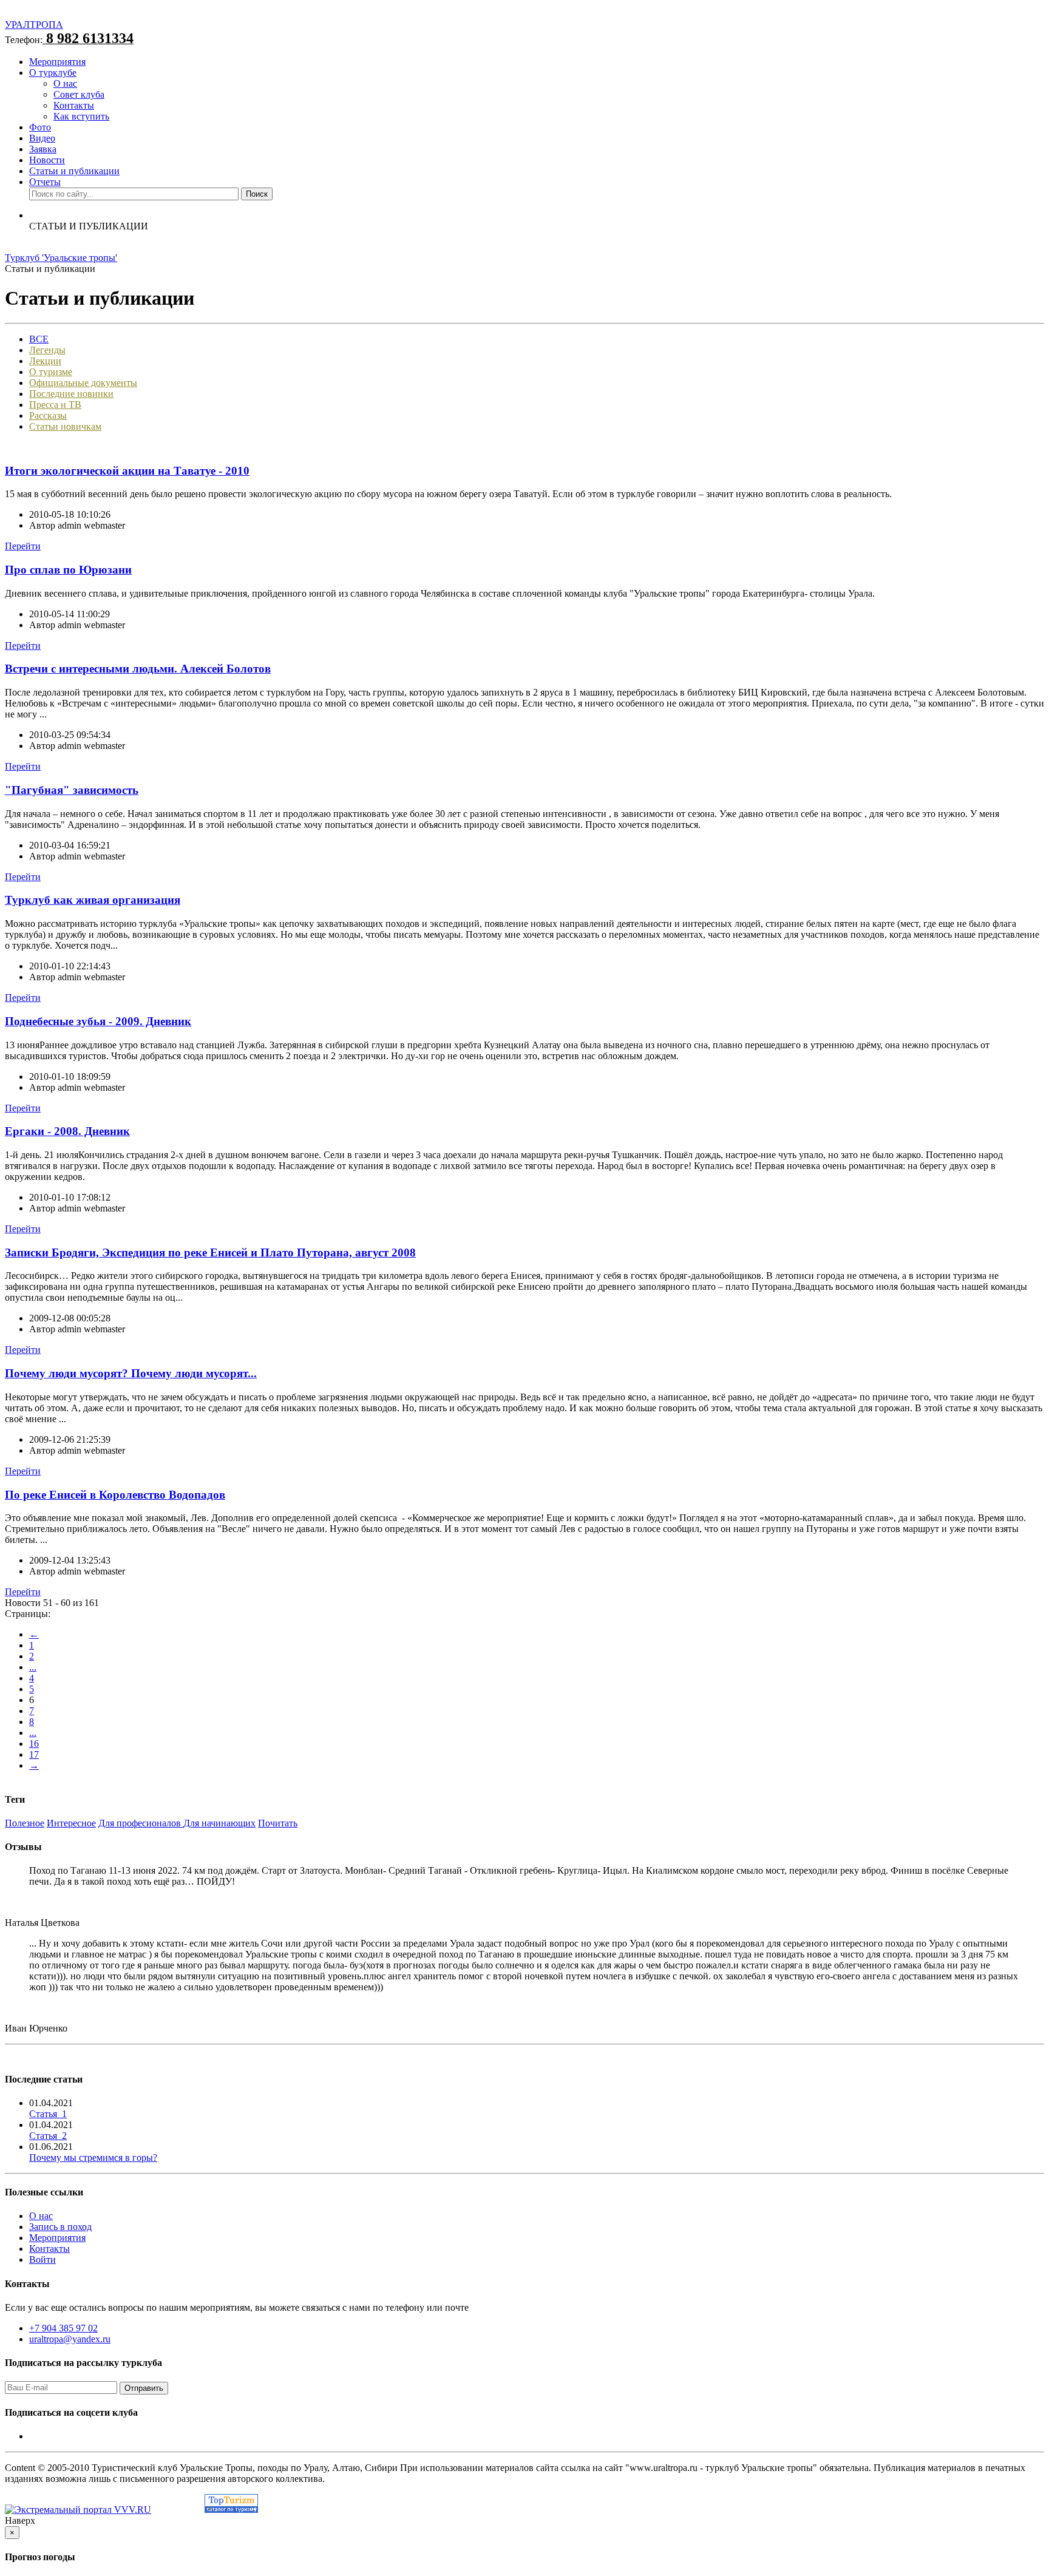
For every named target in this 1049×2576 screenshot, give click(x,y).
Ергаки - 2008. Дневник (67, 1131)
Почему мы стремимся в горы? (93, 2157)
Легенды (47, 350)
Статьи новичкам (65, 426)
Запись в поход (60, 2227)
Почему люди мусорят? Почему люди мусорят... (131, 1373)
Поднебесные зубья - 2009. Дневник (98, 1021)
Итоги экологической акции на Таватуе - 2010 (127, 471)
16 (34, 1744)
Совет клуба (79, 94)
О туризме (51, 372)
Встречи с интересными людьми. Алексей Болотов (138, 669)
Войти (42, 2259)
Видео (42, 138)
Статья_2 (48, 2136)
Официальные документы (83, 383)
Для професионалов (141, 1823)
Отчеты (45, 182)
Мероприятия (57, 62)
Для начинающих (219, 1823)
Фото (40, 127)
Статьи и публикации (74, 171)
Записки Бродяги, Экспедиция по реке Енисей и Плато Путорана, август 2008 (210, 1252)
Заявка (43, 149)
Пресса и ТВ (55, 405)
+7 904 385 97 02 (63, 2328)
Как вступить (81, 116)
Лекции (45, 361)
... (33, 1667)
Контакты (74, 105)
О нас (65, 83)
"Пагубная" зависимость (72, 790)
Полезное (25, 1823)
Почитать (278, 1823)
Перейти (23, 546)
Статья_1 (48, 2114)
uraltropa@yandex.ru (70, 2339)
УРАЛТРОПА (34, 25)
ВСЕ (39, 339)
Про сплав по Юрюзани (68, 570)
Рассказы (48, 415)
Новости (47, 160)
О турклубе (53, 73)
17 (34, 1754)
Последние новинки (71, 394)
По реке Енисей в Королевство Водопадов (115, 1495)
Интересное (71, 1823)
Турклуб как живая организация (93, 900)
